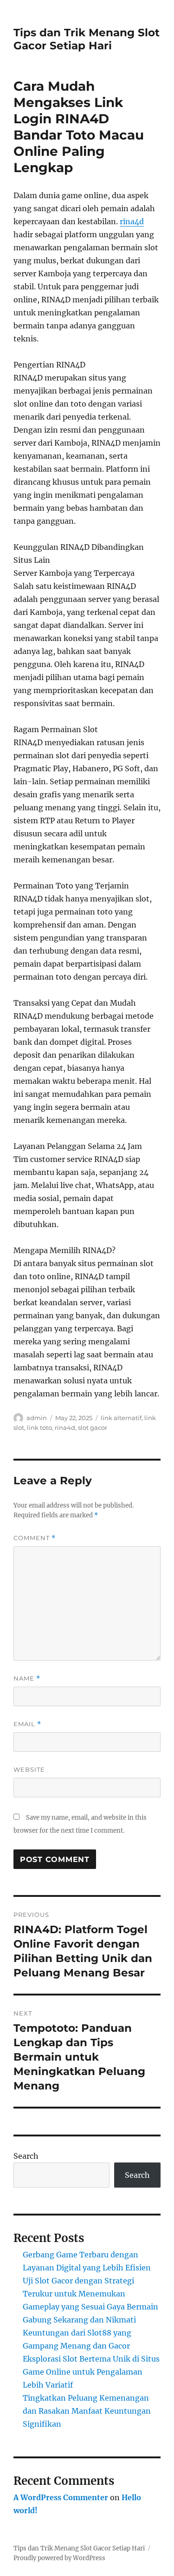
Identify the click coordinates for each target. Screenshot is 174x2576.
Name (27, 1678)
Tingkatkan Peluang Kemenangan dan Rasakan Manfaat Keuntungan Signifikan (87, 2411)
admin (37, 1418)
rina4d (132, 221)
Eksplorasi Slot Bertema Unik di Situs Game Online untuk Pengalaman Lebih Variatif (91, 2372)
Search (26, 2156)
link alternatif (121, 1418)
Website (29, 1769)
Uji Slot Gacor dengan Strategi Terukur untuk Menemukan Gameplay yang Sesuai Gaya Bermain (90, 2294)
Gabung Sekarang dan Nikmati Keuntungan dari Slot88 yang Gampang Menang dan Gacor (79, 2333)
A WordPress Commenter (61, 2497)
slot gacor (93, 1428)
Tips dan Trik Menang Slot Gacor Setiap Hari (87, 39)
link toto (39, 1428)
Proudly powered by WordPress (59, 2558)
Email (27, 1724)
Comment (35, 1538)
